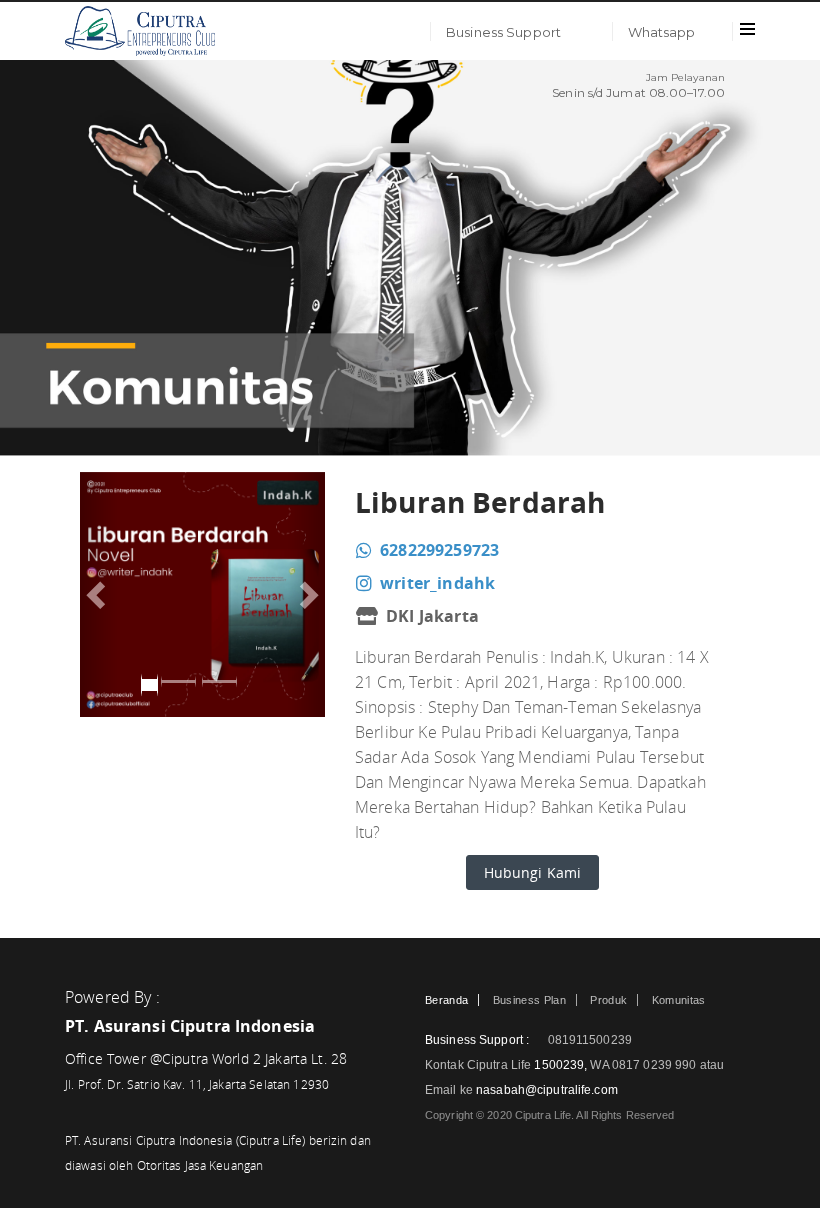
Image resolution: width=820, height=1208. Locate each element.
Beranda (446, 1000)
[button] (98, 594)
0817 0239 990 (656, 1065)
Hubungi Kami (533, 872)
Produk (608, 1000)
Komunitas (679, 1000)
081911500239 (588, 1040)
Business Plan (529, 1000)
